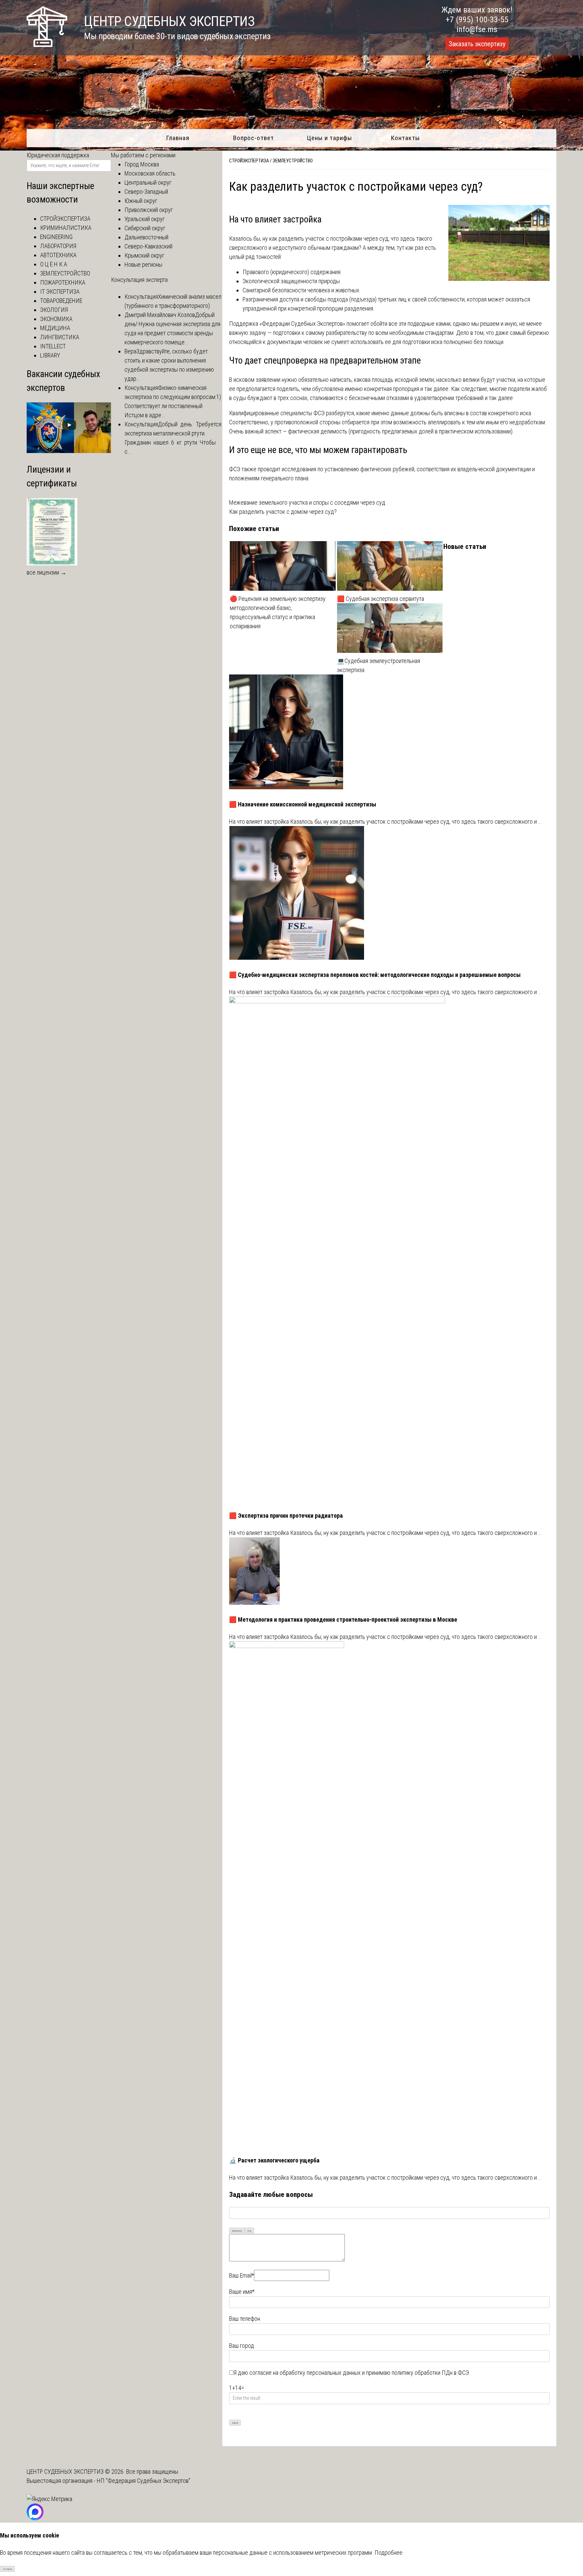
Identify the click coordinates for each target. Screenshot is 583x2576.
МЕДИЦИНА (55, 328)
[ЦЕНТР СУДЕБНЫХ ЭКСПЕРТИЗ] (47, 45)
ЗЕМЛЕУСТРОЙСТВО (293, 161)
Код (249, 2231)
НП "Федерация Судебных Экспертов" (144, 2481)
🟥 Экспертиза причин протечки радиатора (286, 1516)
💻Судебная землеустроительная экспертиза (379, 665)
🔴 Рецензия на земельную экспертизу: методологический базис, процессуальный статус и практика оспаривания (278, 612)
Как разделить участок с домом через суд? (283, 512)
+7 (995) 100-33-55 (477, 20)
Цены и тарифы (329, 138)
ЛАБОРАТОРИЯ (58, 246)
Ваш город (242, 2346)
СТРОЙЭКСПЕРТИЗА (249, 161)
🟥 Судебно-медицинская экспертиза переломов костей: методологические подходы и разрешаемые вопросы (375, 975)
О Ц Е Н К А (54, 264)
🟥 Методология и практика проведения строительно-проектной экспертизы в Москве (343, 1619)
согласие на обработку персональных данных (305, 2373)
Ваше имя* (242, 2292)
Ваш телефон (245, 2319)
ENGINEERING (56, 237)
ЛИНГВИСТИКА (60, 337)
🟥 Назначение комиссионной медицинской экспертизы (303, 804)
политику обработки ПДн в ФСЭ (430, 2373)
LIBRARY (50, 355)
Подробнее (388, 2553)
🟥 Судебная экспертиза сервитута (381, 599)
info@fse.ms (477, 29)
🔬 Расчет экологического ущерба (274, 2160)
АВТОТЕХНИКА (58, 255)
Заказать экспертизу (477, 44)
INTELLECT (53, 346)
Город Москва (142, 164)
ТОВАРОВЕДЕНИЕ (61, 301)
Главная (178, 138)
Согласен (8, 2569)
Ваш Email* (242, 2275)
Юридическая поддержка (58, 155)
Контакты (405, 138)
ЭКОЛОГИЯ (54, 310)
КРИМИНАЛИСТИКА (66, 228)
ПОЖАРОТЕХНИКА (63, 282)
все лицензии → (47, 572)
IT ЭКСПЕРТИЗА (60, 291)
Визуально (237, 2231)
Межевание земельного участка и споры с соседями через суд (307, 502)
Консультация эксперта (139, 280)
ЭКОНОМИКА (56, 319)
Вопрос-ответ (254, 138)
